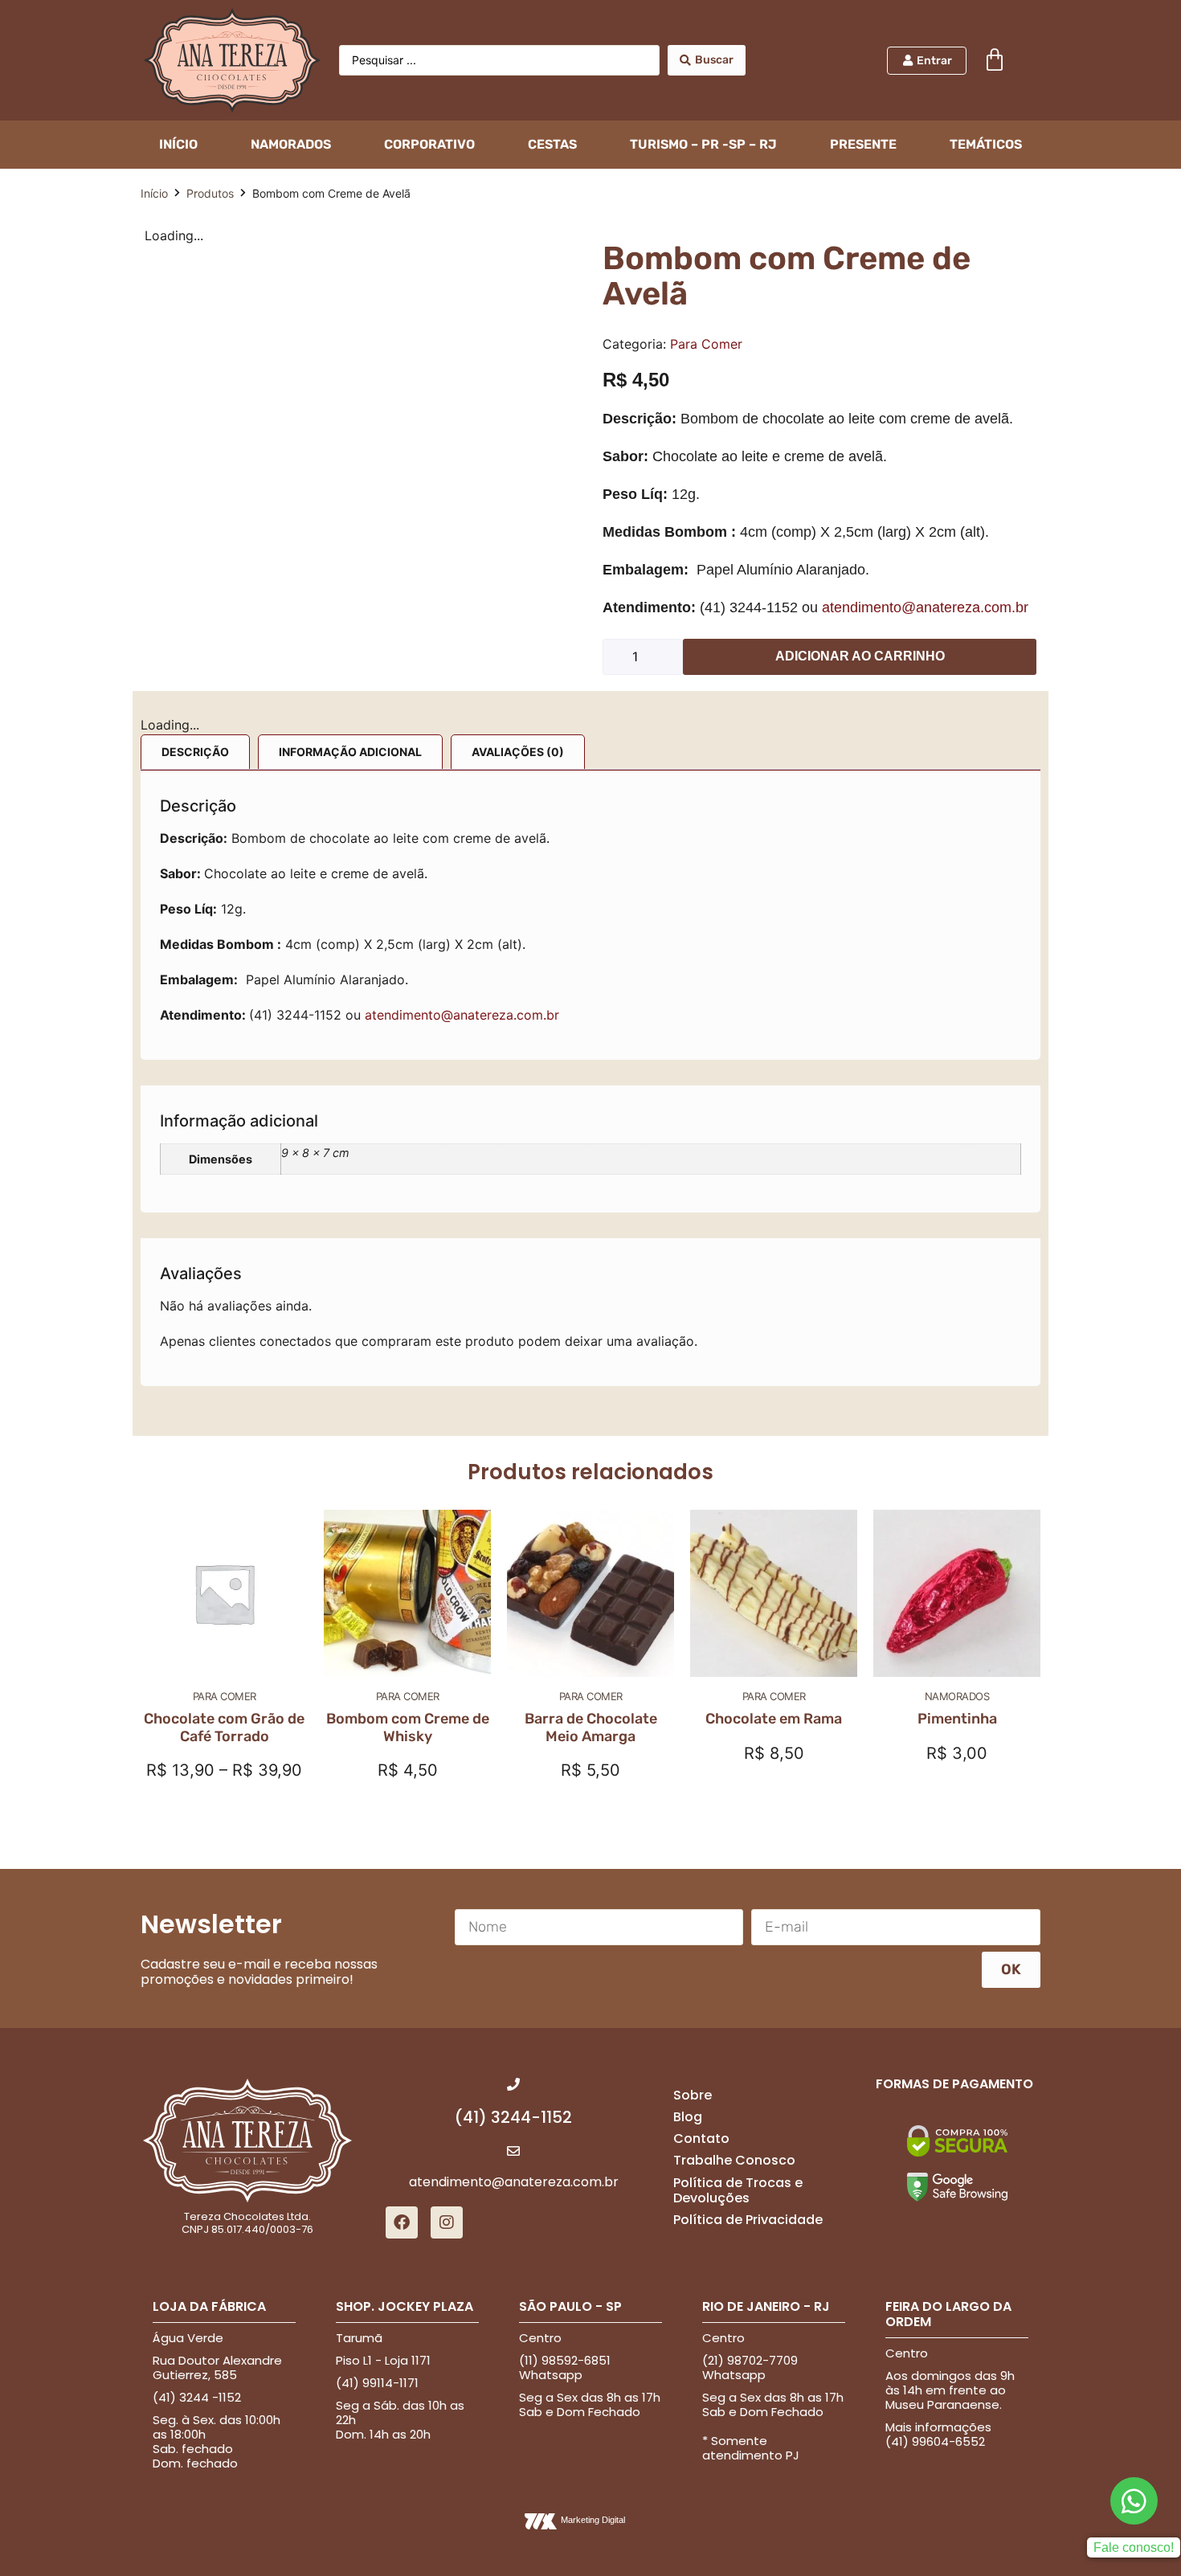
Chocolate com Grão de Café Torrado (224, 1381)
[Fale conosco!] (1134, 2155)
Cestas (552, 144)
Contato (701, 1792)
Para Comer (706, 344)
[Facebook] (402, 1876)
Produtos (210, 193)
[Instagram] (447, 1876)
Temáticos (986, 144)
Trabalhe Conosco (734, 1814)
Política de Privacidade (748, 1873)
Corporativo (429, 144)
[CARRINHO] (995, 60)
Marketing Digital (593, 2173)
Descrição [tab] (195, 732)
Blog (688, 1770)
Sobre (693, 1749)
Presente (863, 144)
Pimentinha (957, 1372)
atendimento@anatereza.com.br (925, 607)
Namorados (291, 144)
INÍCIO (178, 144)
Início (154, 193)
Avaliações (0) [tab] (518, 732)
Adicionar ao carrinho (860, 656)
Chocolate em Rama (774, 1372)
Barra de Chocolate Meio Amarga (591, 1381)
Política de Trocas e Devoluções (738, 1844)
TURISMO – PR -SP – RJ (703, 144)
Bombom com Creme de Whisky (408, 1381)
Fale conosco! (1134, 2201)
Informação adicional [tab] (350, 732)
